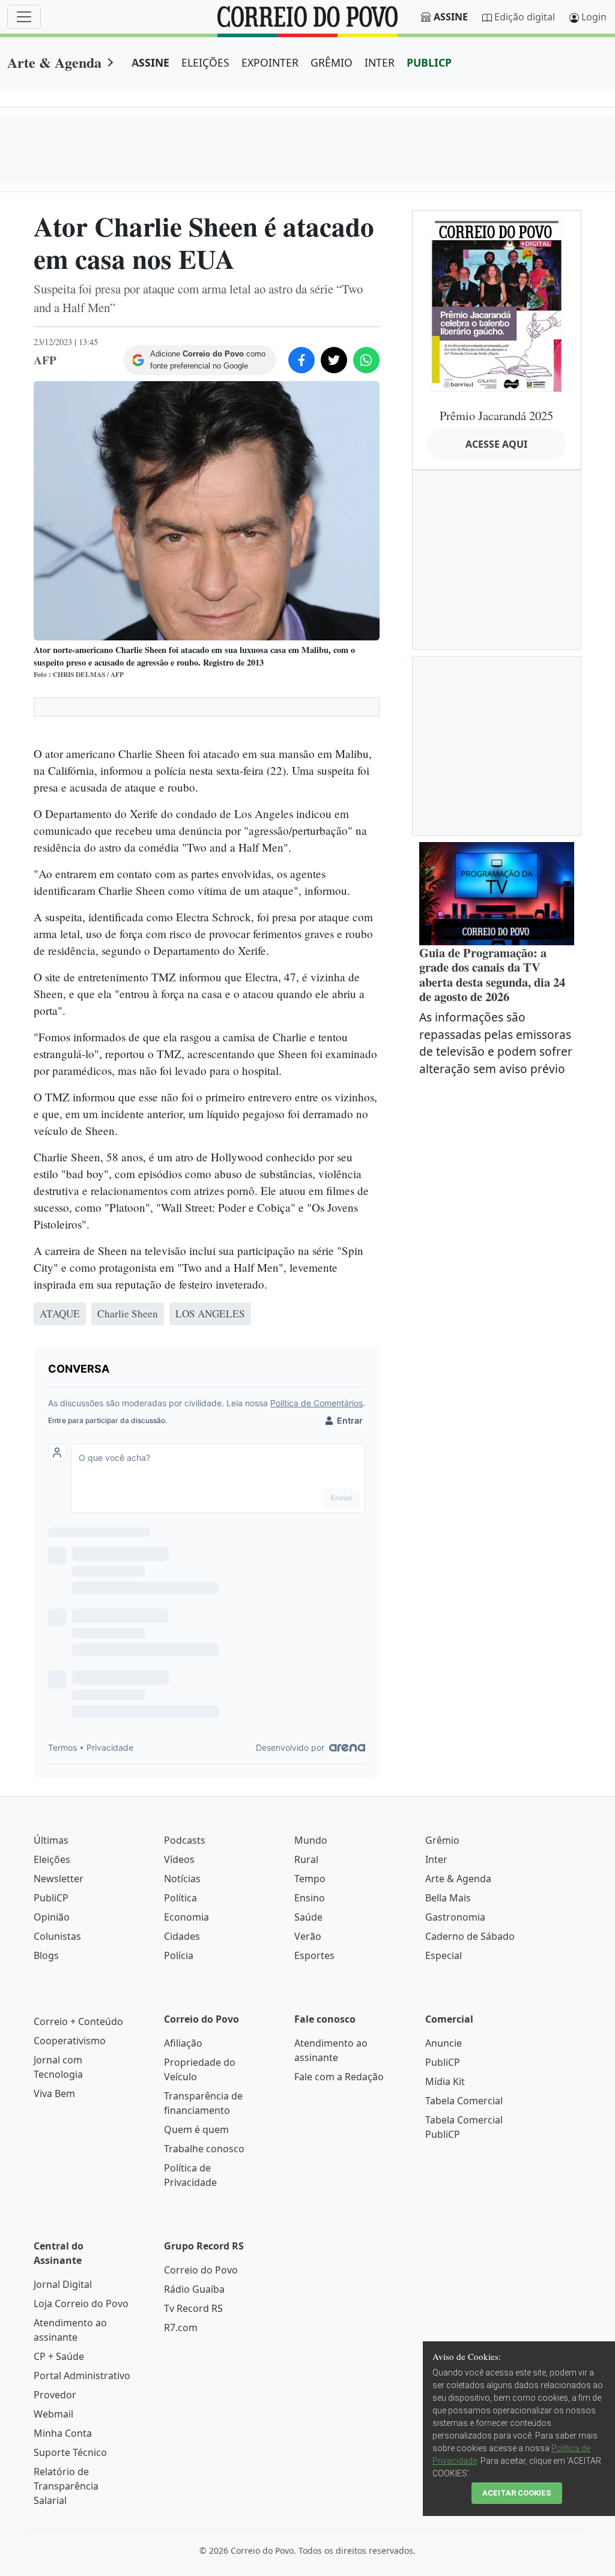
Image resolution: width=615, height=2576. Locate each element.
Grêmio (442, 1840)
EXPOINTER (270, 62)
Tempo (310, 1879)
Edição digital (525, 17)
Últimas (51, 1840)
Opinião (52, 1917)
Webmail (53, 2414)
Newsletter (59, 1879)
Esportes (314, 1955)
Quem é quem (196, 2129)
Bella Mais (448, 1898)
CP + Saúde (59, 2356)
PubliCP (51, 1898)
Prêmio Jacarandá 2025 (496, 415)
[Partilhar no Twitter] (334, 360)
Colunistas (57, 1936)
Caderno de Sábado (470, 1936)
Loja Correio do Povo (81, 2304)
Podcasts (185, 1840)
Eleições (52, 1859)
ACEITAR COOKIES (517, 2493)
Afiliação (183, 2043)
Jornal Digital (63, 2284)
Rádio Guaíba (194, 2289)
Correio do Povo (201, 2270)
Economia (186, 1917)
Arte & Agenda (54, 62)
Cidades (182, 1936)
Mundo (311, 1840)
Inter (436, 1859)
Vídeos (179, 1859)
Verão (308, 1936)
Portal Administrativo (82, 2376)
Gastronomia (455, 1917)
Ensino (310, 1898)
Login (594, 17)
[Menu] (24, 17)
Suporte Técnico (70, 2452)
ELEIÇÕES (205, 62)
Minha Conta (63, 2433)
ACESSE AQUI (496, 444)
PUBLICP (429, 62)
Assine (451, 17)
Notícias (182, 1879)
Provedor (55, 2395)
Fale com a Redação (339, 2077)
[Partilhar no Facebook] (301, 360)
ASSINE (150, 62)
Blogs (46, 1955)
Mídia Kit (445, 2081)
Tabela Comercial (464, 2101)
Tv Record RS (193, 2308)
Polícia (179, 1955)
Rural (306, 1859)
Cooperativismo (70, 2041)
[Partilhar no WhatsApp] (366, 360)
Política (180, 1898)
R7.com (181, 2328)
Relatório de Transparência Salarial (66, 2486)
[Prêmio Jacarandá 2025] (497, 304)
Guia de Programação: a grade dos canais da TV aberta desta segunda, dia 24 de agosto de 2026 (492, 975)
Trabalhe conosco (204, 2149)
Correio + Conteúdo (78, 2021)
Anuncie (444, 2043)
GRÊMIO (332, 62)
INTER (380, 62)
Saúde (308, 1917)
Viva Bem (54, 2093)
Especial (444, 1955)
